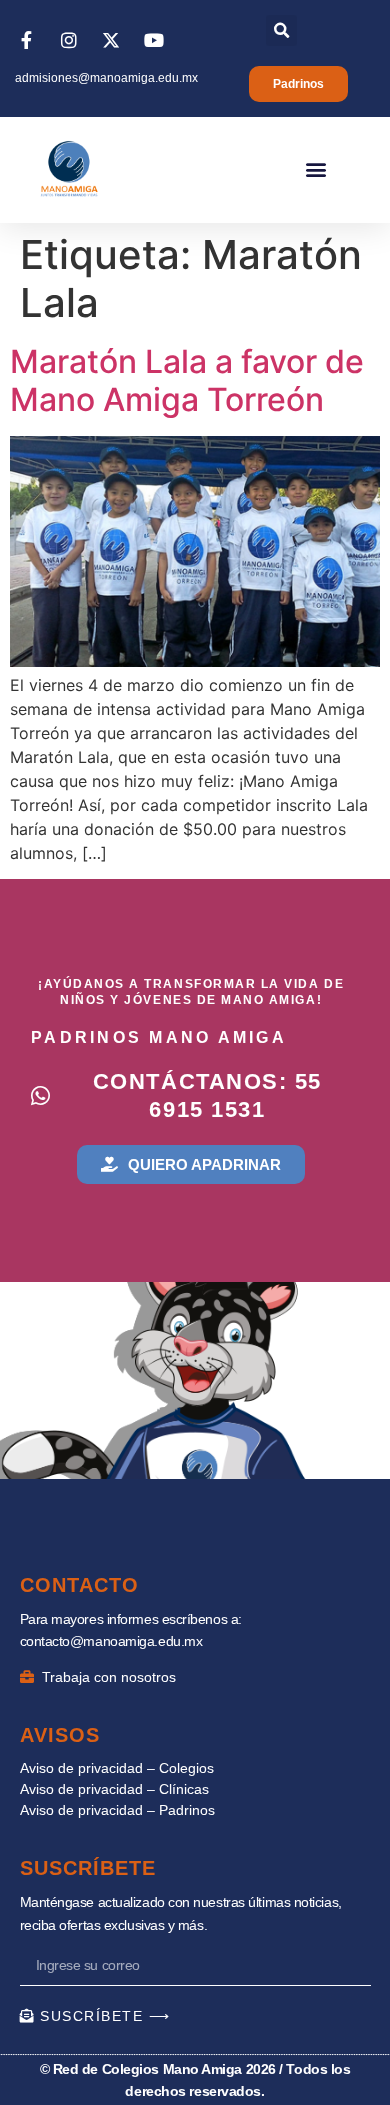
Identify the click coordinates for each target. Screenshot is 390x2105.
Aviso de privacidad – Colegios (117, 1768)
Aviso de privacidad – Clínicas (114, 1789)
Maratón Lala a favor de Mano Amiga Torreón (187, 380)
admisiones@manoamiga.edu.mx (106, 78)
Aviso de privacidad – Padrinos (117, 1810)
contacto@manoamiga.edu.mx (111, 1641)
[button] (281, 30)
